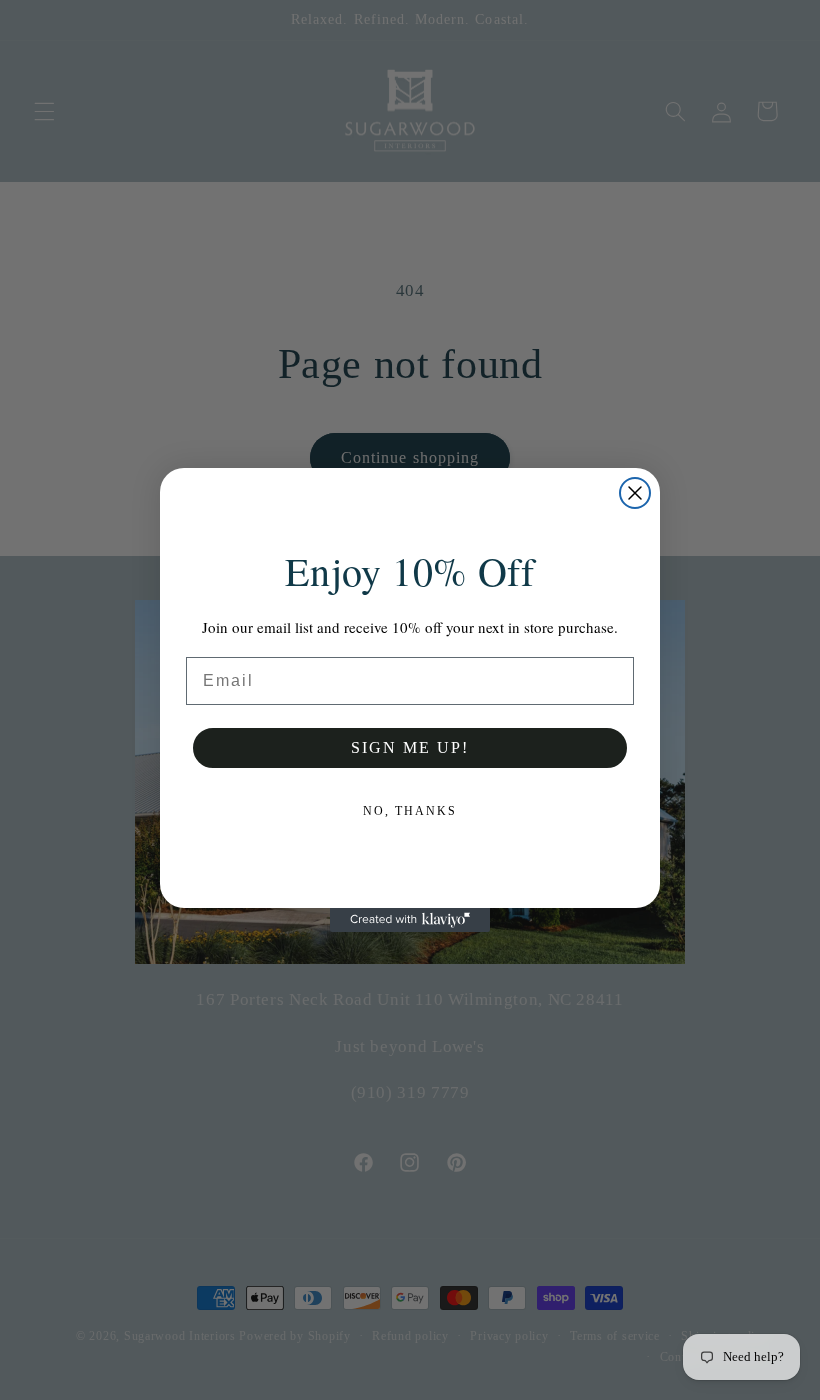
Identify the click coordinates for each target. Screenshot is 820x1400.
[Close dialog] (635, 493)
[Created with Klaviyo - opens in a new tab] (410, 920)
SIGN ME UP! (410, 747)
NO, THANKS (410, 811)
